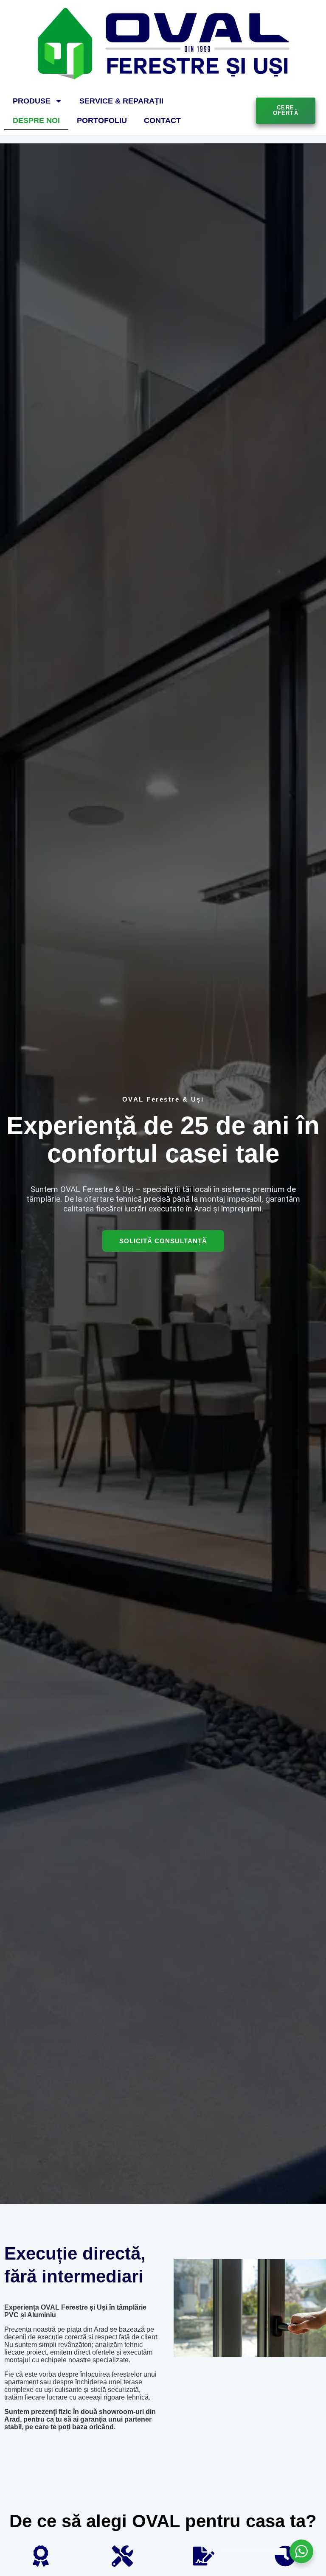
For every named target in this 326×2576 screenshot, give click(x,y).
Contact (162, 120)
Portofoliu (102, 120)
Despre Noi (36, 120)
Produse (32, 101)
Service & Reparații (121, 101)
